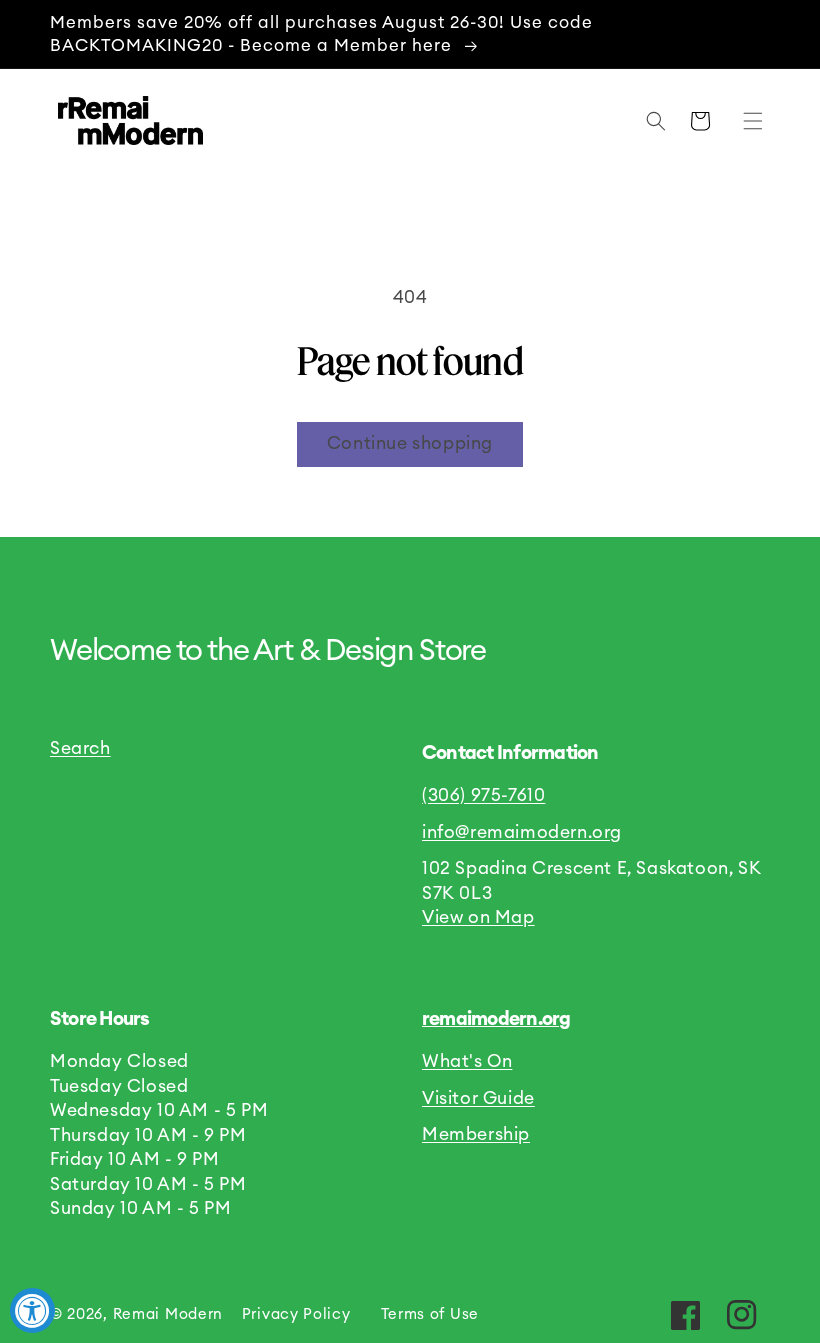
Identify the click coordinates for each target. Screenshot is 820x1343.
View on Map (478, 917)
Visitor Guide (478, 1098)
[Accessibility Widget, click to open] (32, 1310)
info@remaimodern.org (522, 832)
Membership (476, 1134)
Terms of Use (430, 1314)
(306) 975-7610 (483, 795)
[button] (748, 121)
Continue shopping (410, 443)
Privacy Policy (296, 1314)
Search (80, 748)
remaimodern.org (496, 1019)
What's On (467, 1061)
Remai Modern (168, 1314)
